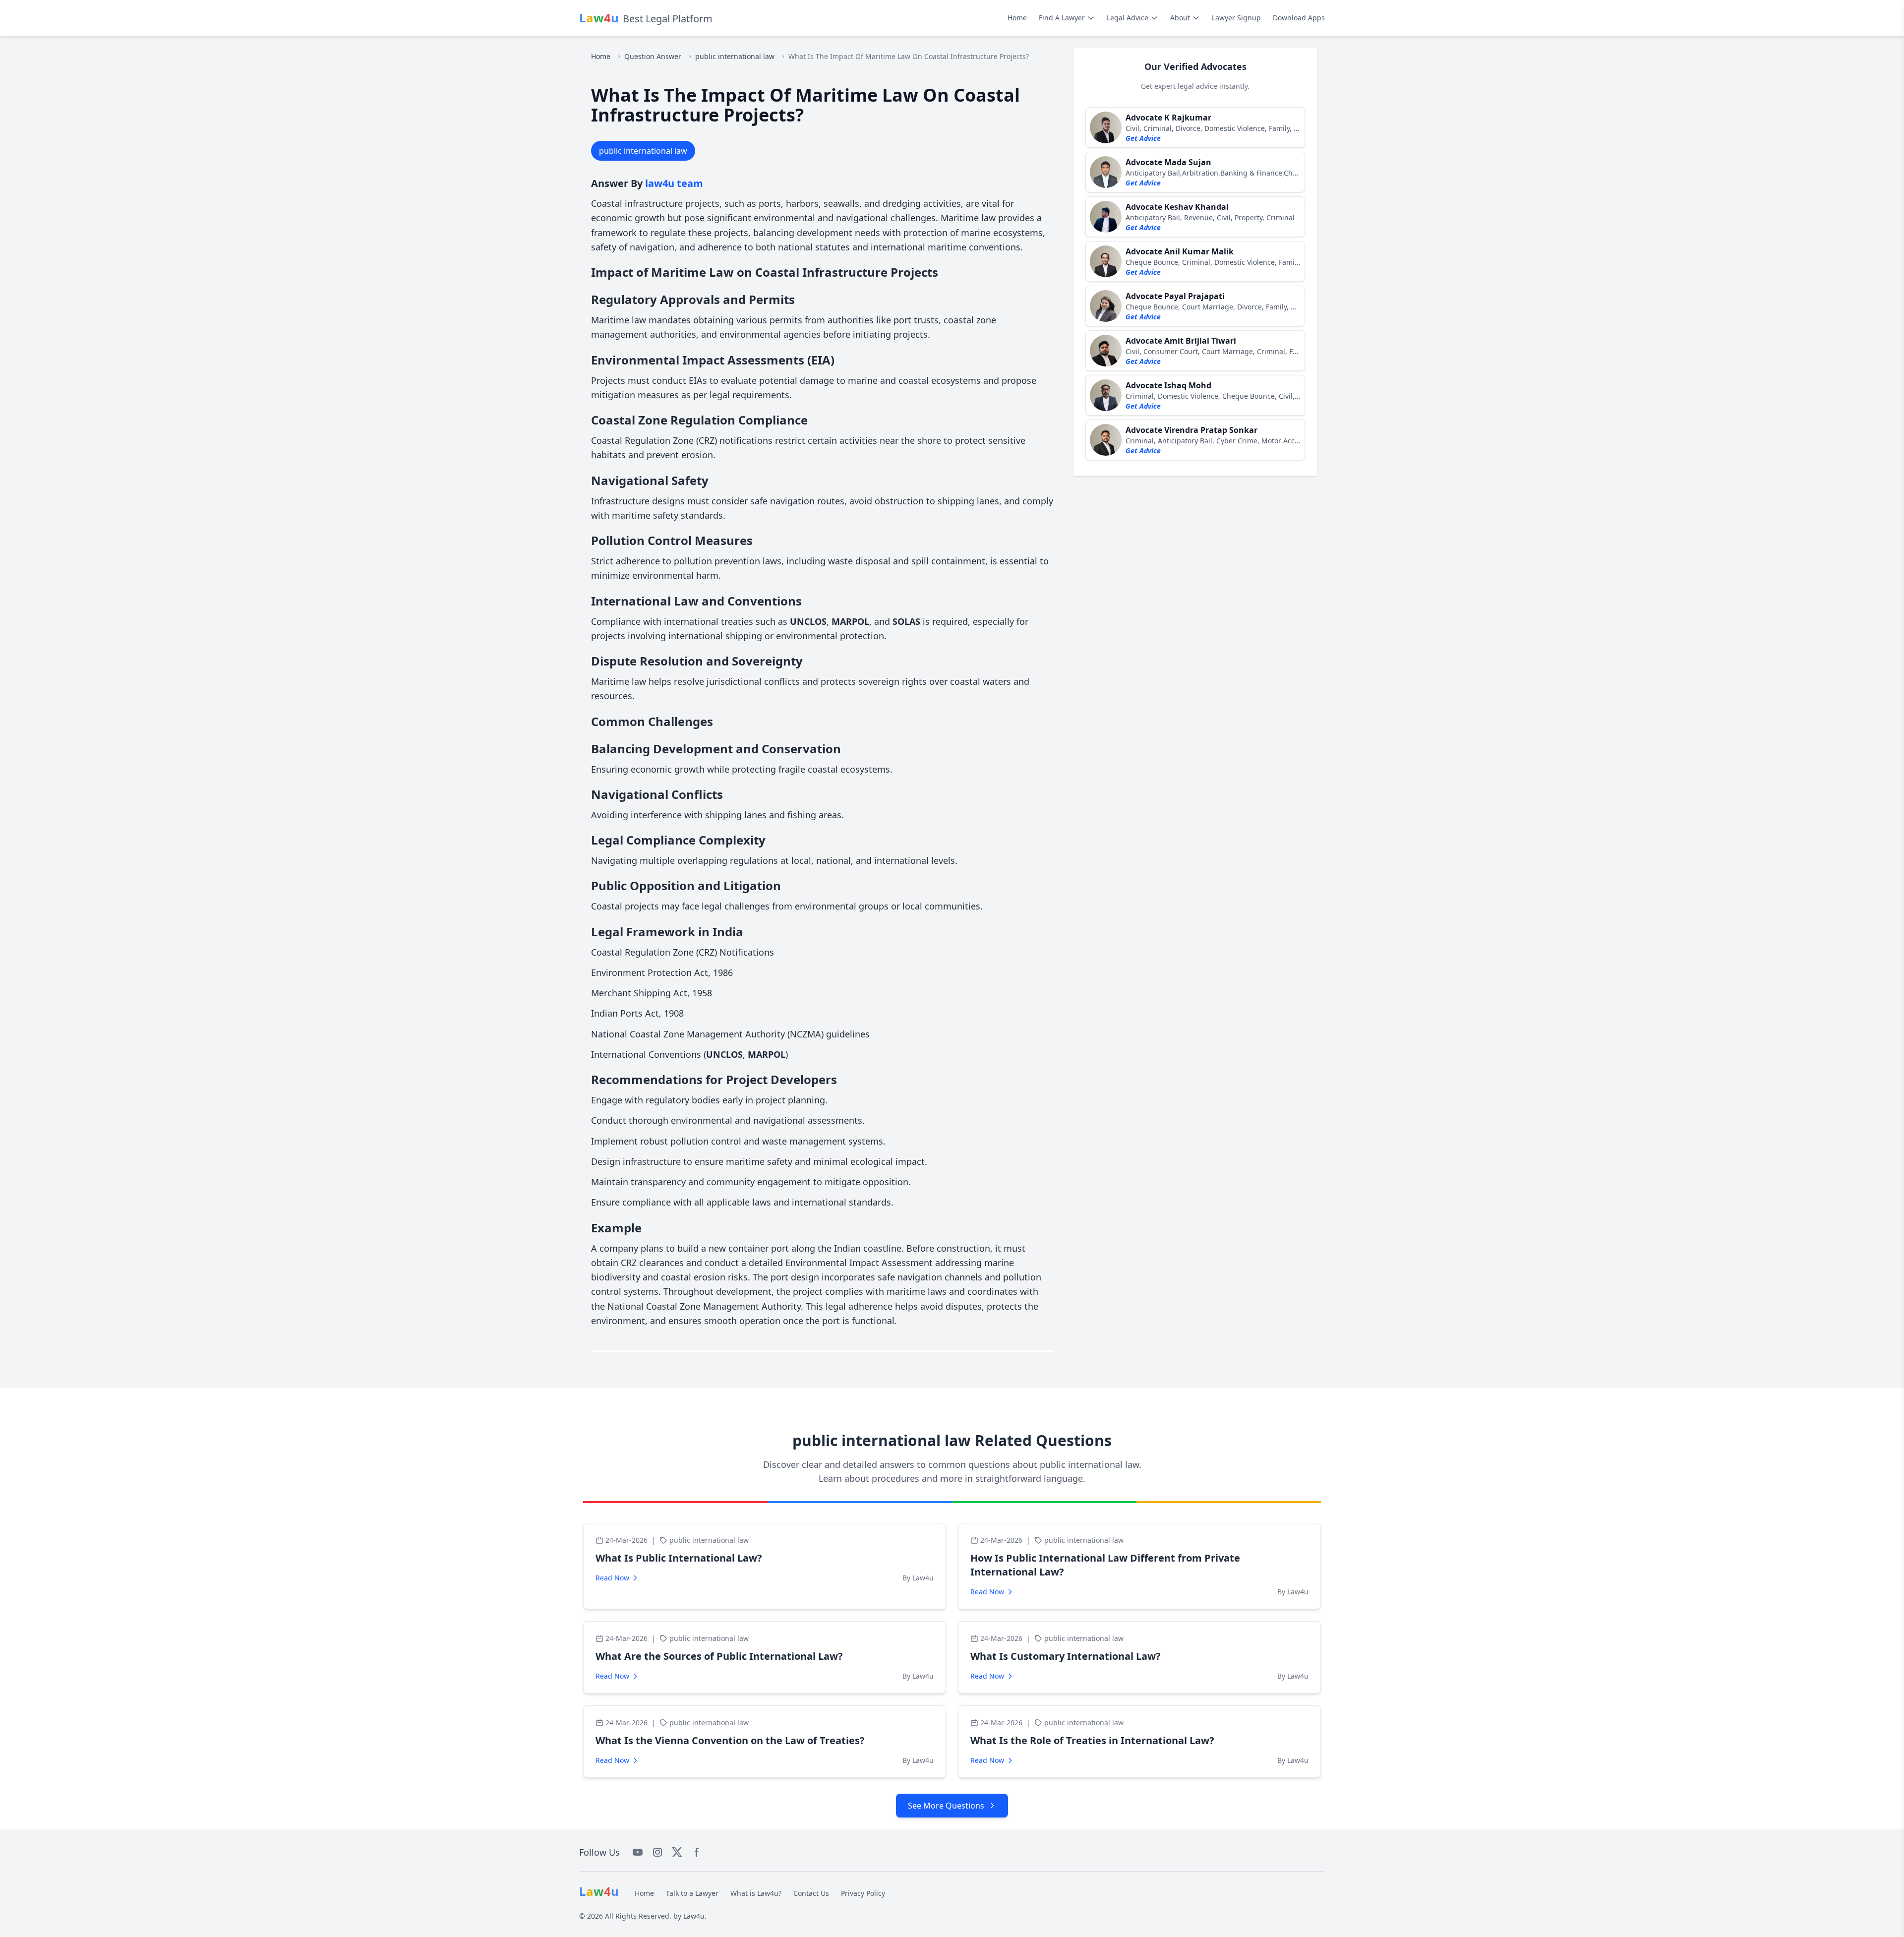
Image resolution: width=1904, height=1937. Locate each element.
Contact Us (811, 1893)
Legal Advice (1128, 18)
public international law (735, 56)
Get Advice (1143, 138)
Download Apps (1299, 18)
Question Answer (653, 56)
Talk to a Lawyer (692, 1893)
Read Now (612, 1578)
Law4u (694, 1916)
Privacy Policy (863, 1893)
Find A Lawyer (1062, 18)
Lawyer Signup (1236, 18)
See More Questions (946, 1806)
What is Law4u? (756, 1893)
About (1180, 18)
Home (1017, 18)
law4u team (674, 183)
